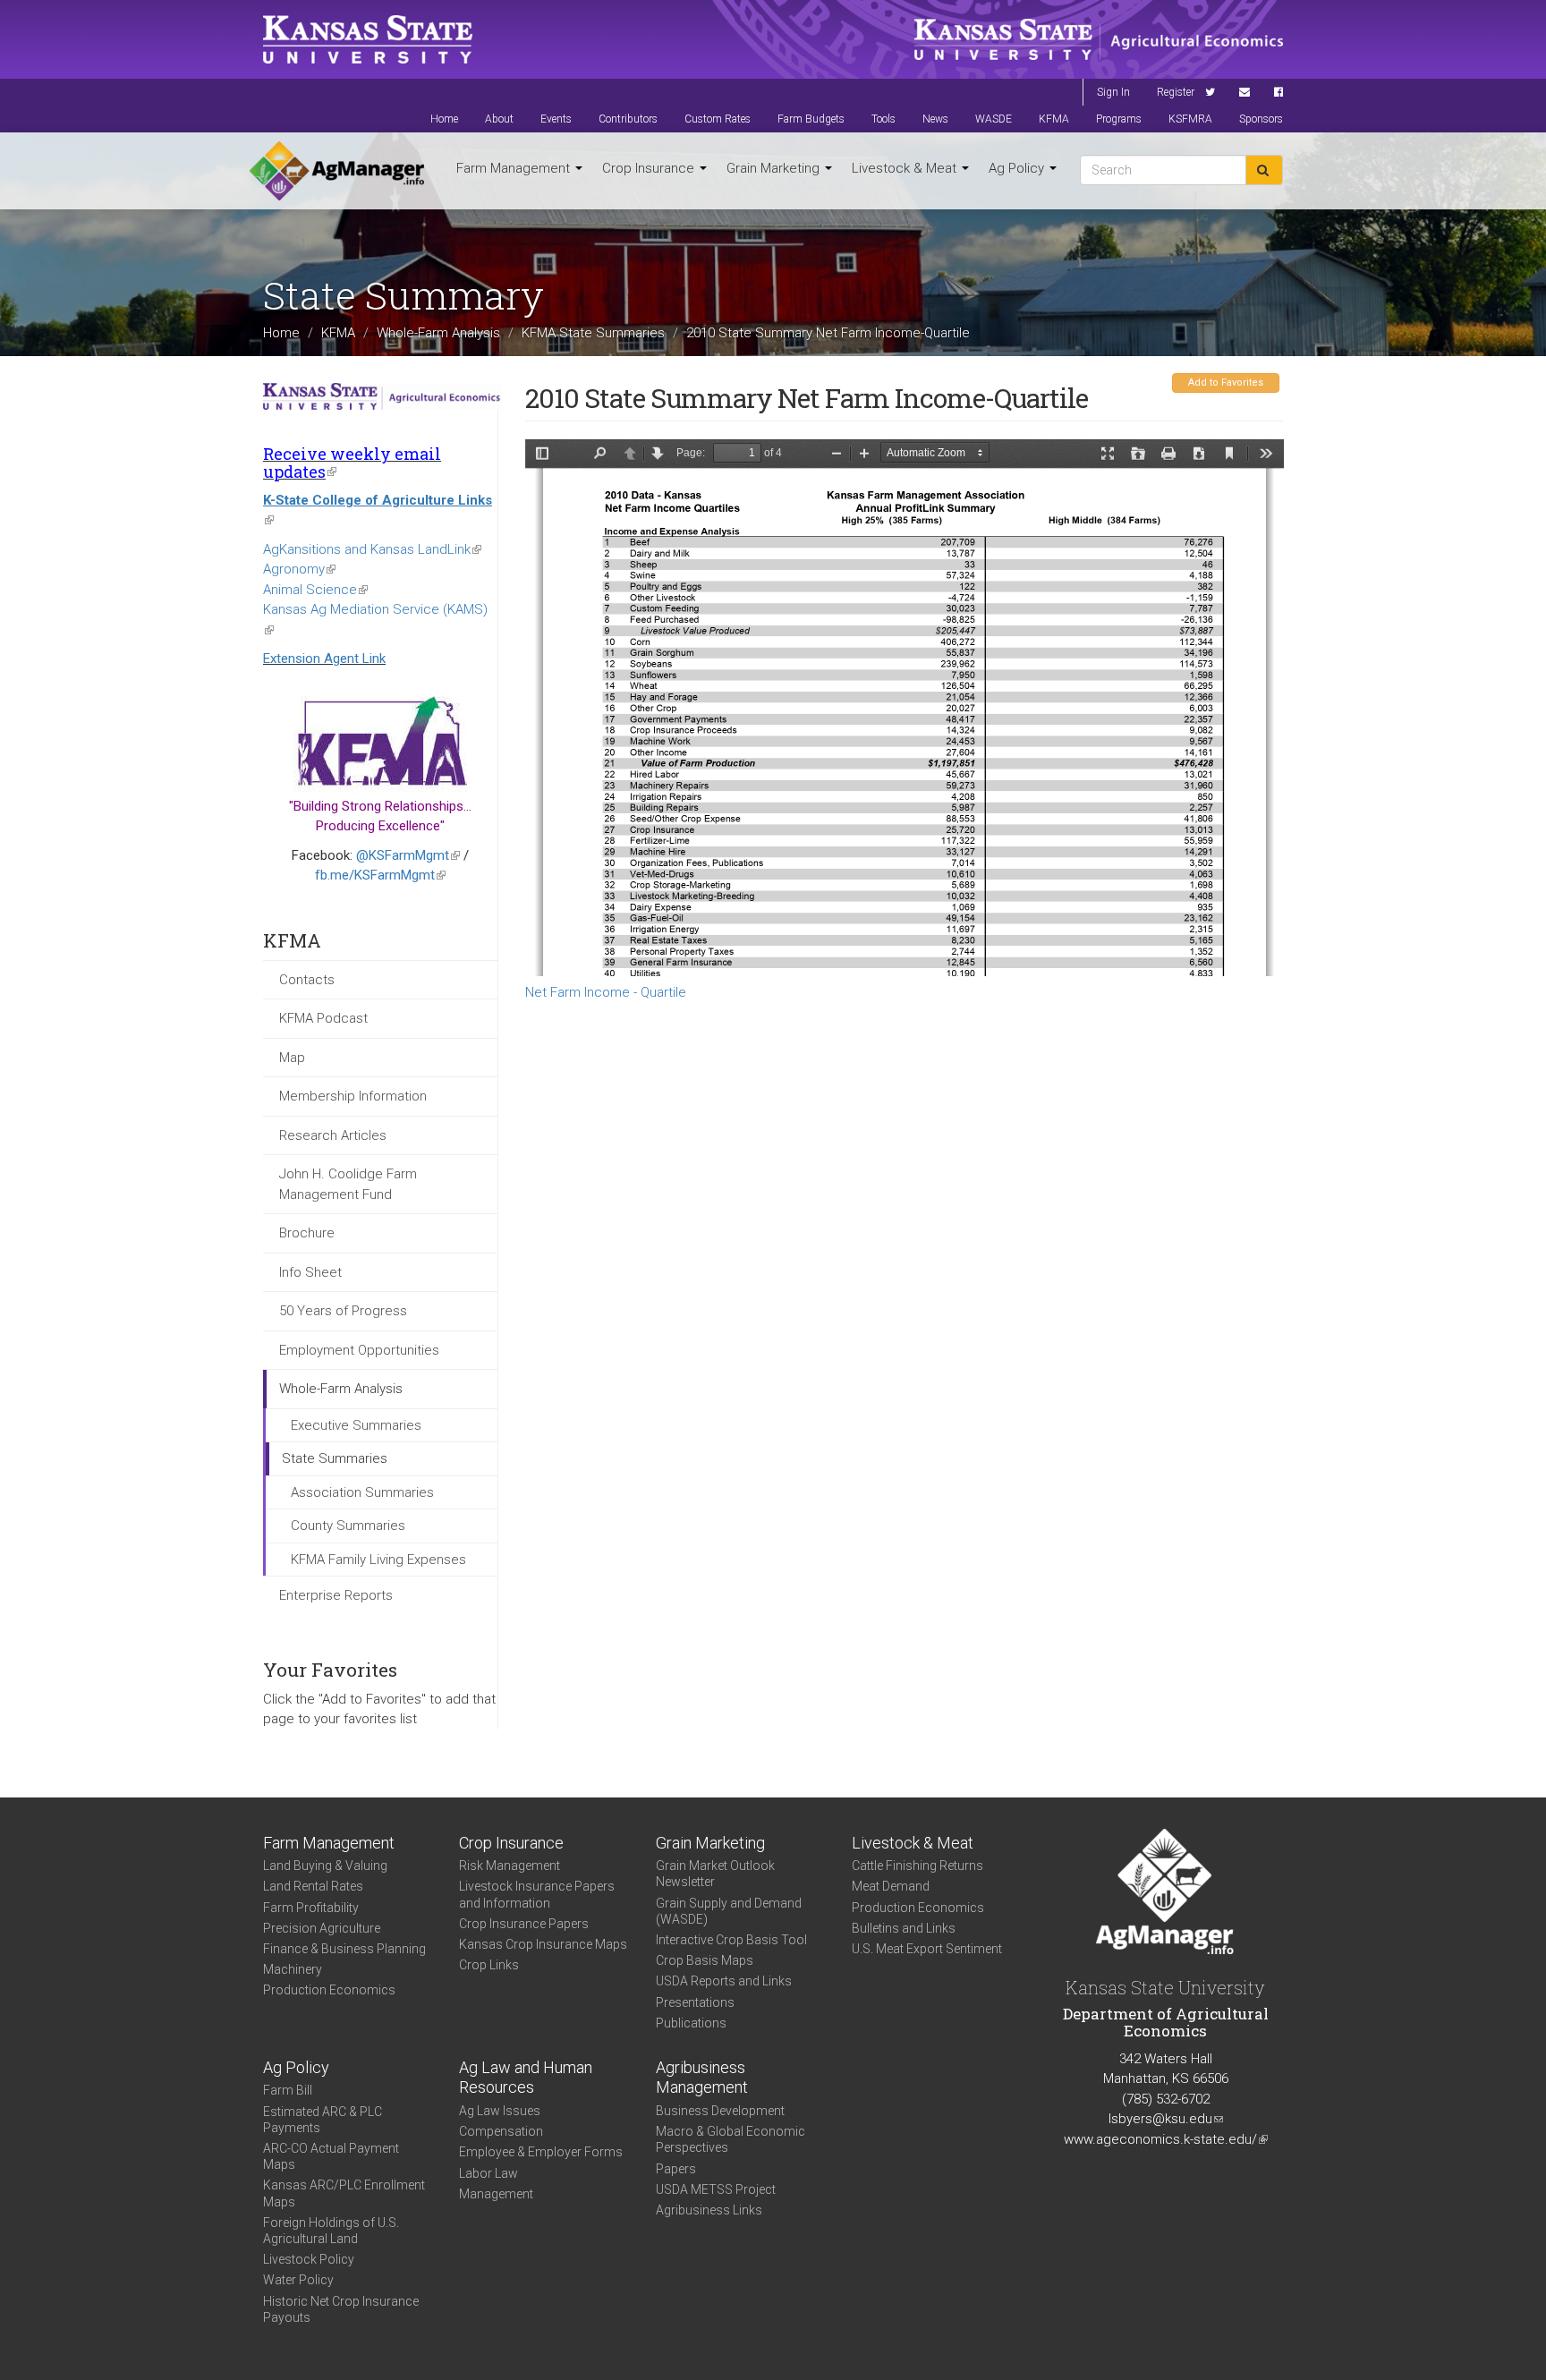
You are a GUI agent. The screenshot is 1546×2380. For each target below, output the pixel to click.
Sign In (1113, 92)
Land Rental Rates (313, 1886)
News (935, 119)
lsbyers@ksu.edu (1166, 2119)
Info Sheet (310, 1272)
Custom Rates (718, 119)
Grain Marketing (775, 168)
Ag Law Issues (500, 2111)
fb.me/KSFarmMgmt (380, 875)
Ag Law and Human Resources (526, 2078)
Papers (676, 2169)
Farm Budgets (811, 119)
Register (1176, 92)
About (499, 119)
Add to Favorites (1226, 382)
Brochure (307, 1233)
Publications (691, 2023)
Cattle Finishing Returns (917, 1866)
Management (496, 2194)
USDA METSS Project (716, 2189)
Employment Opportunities (359, 1350)
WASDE (994, 119)
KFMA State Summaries (593, 332)
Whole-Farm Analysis (438, 332)
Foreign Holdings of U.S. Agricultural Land (331, 2231)
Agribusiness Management (702, 2078)
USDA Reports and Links (724, 1981)
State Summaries (335, 1458)
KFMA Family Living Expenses (378, 1560)
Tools (883, 119)
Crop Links (489, 1965)
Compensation (501, 2131)
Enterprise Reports (336, 1595)
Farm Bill (288, 2090)
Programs (1119, 119)
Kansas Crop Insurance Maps (543, 1944)
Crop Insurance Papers (524, 1924)
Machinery (293, 1969)
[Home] (337, 171)
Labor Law (488, 2173)
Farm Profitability (311, 1908)
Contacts (307, 980)
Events (556, 119)
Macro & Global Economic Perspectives (731, 2139)
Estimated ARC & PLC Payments (323, 2120)
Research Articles (333, 1135)
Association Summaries (362, 1492)
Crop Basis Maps (705, 1960)
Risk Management (510, 1866)
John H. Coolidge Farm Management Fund (348, 1184)
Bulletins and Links (904, 1928)
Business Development (720, 2111)
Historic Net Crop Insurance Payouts (341, 2309)
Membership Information (353, 1096)
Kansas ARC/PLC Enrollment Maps (344, 2193)
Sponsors (1261, 119)
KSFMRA (1190, 119)
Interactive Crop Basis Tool (731, 1940)
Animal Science (315, 590)
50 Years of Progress (343, 1311)
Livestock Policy (309, 2259)
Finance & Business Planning (344, 1949)
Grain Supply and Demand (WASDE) (729, 1911)
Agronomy (299, 569)
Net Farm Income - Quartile (606, 992)
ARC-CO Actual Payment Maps (331, 2156)
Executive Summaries (356, 1425)
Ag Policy (1018, 168)
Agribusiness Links (709, 2210)
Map (292, 1058)
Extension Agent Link (324, 659)
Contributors (628, 119)
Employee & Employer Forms (541, 2152)
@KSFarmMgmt (408, 855)
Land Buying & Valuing (325, 1866)
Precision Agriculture (322, 1928)
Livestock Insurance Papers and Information (537, 1894)
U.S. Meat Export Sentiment (927, 1949)
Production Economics (329, 1990)
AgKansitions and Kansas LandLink (372, 549)
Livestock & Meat (906, 168)
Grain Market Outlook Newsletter (715, 1874)
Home (444, 119)
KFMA (1054, 119)
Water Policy (298, 2280)
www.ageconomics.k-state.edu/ (1166, 2139)
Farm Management (515, 168)
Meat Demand (891, 1886)
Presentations (695, 2002)
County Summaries (348, 1526)
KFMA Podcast (323, 1018)
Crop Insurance (650, 168)
